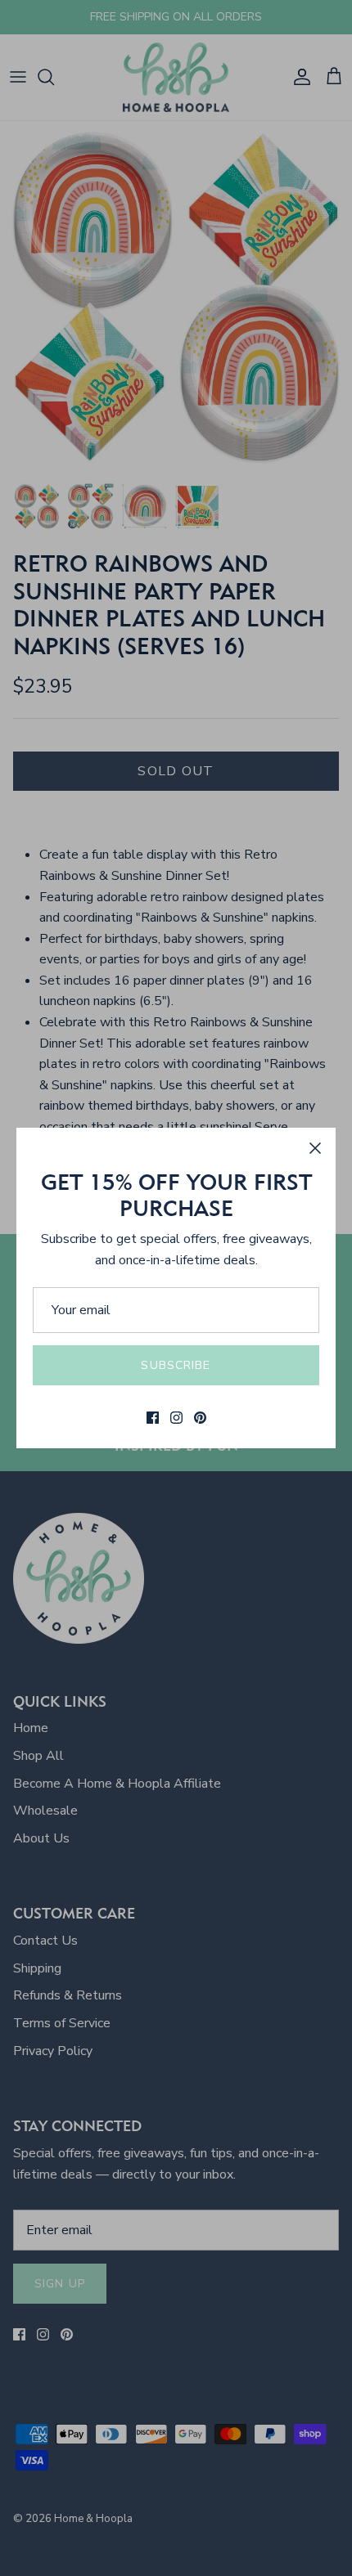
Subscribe (176, 1365)
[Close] (315, 1148)
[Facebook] (153, 1418)
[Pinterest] (200, 1418)
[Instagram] (176, 1418)
